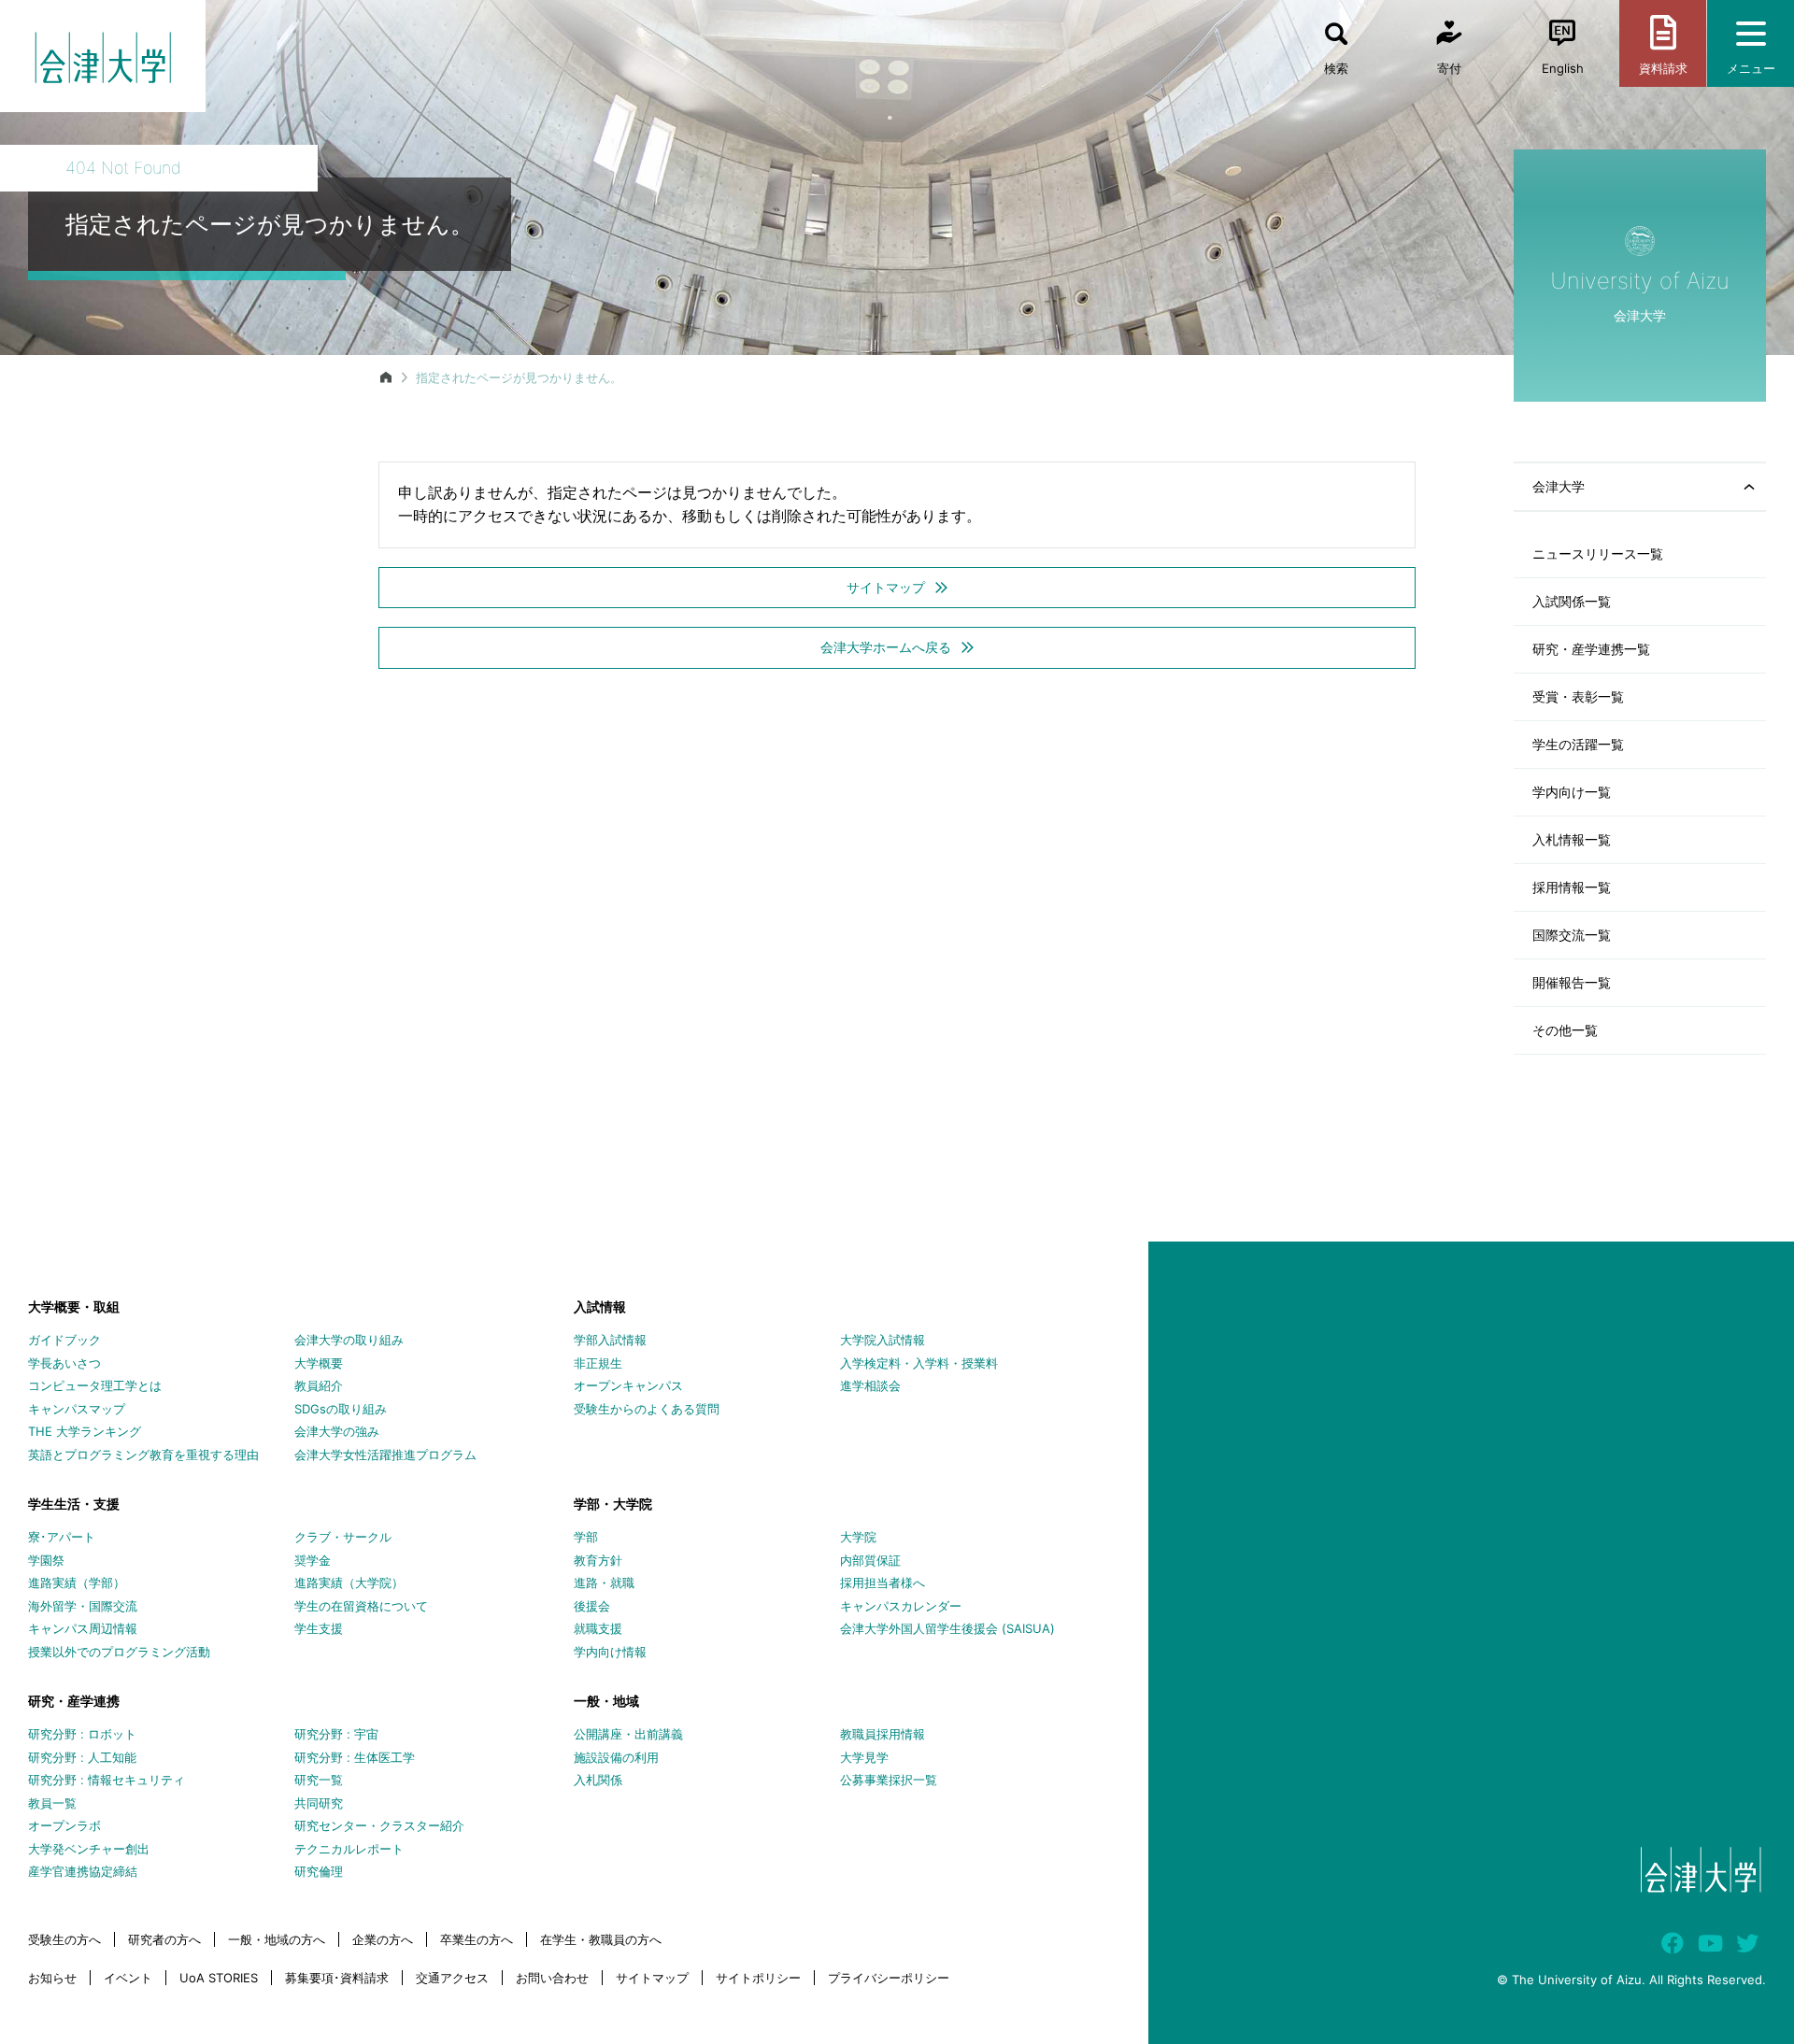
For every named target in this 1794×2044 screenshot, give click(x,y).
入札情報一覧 (1572, 839)
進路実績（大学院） (349, 1583)
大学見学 (864, 1757)
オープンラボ (64, 1825)
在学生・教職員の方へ (601, 1939)
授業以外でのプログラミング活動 (119, 1652)
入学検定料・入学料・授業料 (919, 1363)
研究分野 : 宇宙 (336, 1734)
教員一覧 (52, 1803)
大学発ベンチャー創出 (89, 1849)
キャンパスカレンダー (901, 1606)
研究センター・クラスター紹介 (379, 1825)
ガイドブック (64, 1340)
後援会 (592, 1606)
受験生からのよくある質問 (647, 1409)
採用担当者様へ (883, 1583)
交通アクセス (452, 1978)
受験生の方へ (64, 1939)
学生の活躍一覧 (1578, 744)
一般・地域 (606, 1701)
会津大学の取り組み (349, 1340)
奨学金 (313, 1560)
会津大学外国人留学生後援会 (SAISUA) (947, 1628)
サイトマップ (652, 1978)
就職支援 (598, 1628)
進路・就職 (604, 1583)
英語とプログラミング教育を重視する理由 (143, 1455)
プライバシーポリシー (889, 1978)
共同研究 (319, 1803)
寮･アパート (62, 1537)
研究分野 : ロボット (82, 1734)
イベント (128, 1978)
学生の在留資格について (361, 1606)
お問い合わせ (552, 1978)
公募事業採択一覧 (889, 1780)
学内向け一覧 (1572, 792)
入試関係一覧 (1572, 601)
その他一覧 (1565, 1030)
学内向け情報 (610, 1652)
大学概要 (319, 1363)
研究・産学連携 (74, 1701)
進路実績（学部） (77, 1583)
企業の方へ (383, 1939)
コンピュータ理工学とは (95, 1385)
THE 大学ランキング (85, 1431)
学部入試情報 (610, 1340)
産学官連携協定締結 (83, 1871)
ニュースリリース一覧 (1598, 554)
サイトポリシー (758, 1978)
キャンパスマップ (77, 1409)
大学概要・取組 (74, 1306)
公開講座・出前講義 (628, 1734)
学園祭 (46, 1560)
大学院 (858, 1537)
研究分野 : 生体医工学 (355, 1757)
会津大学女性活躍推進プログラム (385, 1455)
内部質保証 (870, 1560)
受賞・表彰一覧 (1578, 696)
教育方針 (598, 1560)
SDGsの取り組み (341, 1409)
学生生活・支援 (74, 1504)
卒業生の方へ (477, 1939)
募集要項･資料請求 (337, 1978)
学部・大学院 (613, 1504)
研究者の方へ (164, 1939)
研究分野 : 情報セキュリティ (107, 1780)
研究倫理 (319, 1871)
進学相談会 (870, 1385)
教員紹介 (319, 1385)
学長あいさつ (64, 1363)
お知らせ (52, 1978)
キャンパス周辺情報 (83, 1628)
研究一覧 (319, 1780)
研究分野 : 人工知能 (82, 1757)
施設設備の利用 (616, 1757)
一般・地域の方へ (277, 1939)
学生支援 (319, 1628)
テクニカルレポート (349, 1849)
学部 (586, 1537)
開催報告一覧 (1572, 982)
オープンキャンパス (628, 1385)
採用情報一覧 (1572, 887)
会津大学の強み (337, 1431)
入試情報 (600, 1306)
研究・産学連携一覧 (1591, 649)
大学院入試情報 (883, 1340)
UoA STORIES (219, 1978)
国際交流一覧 (1572, 935)
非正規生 (598, 1363)
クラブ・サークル (343, 1537)
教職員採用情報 (883, 1734)
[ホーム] (386, 377)
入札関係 (598, 1780)
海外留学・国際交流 (83, 1606)
